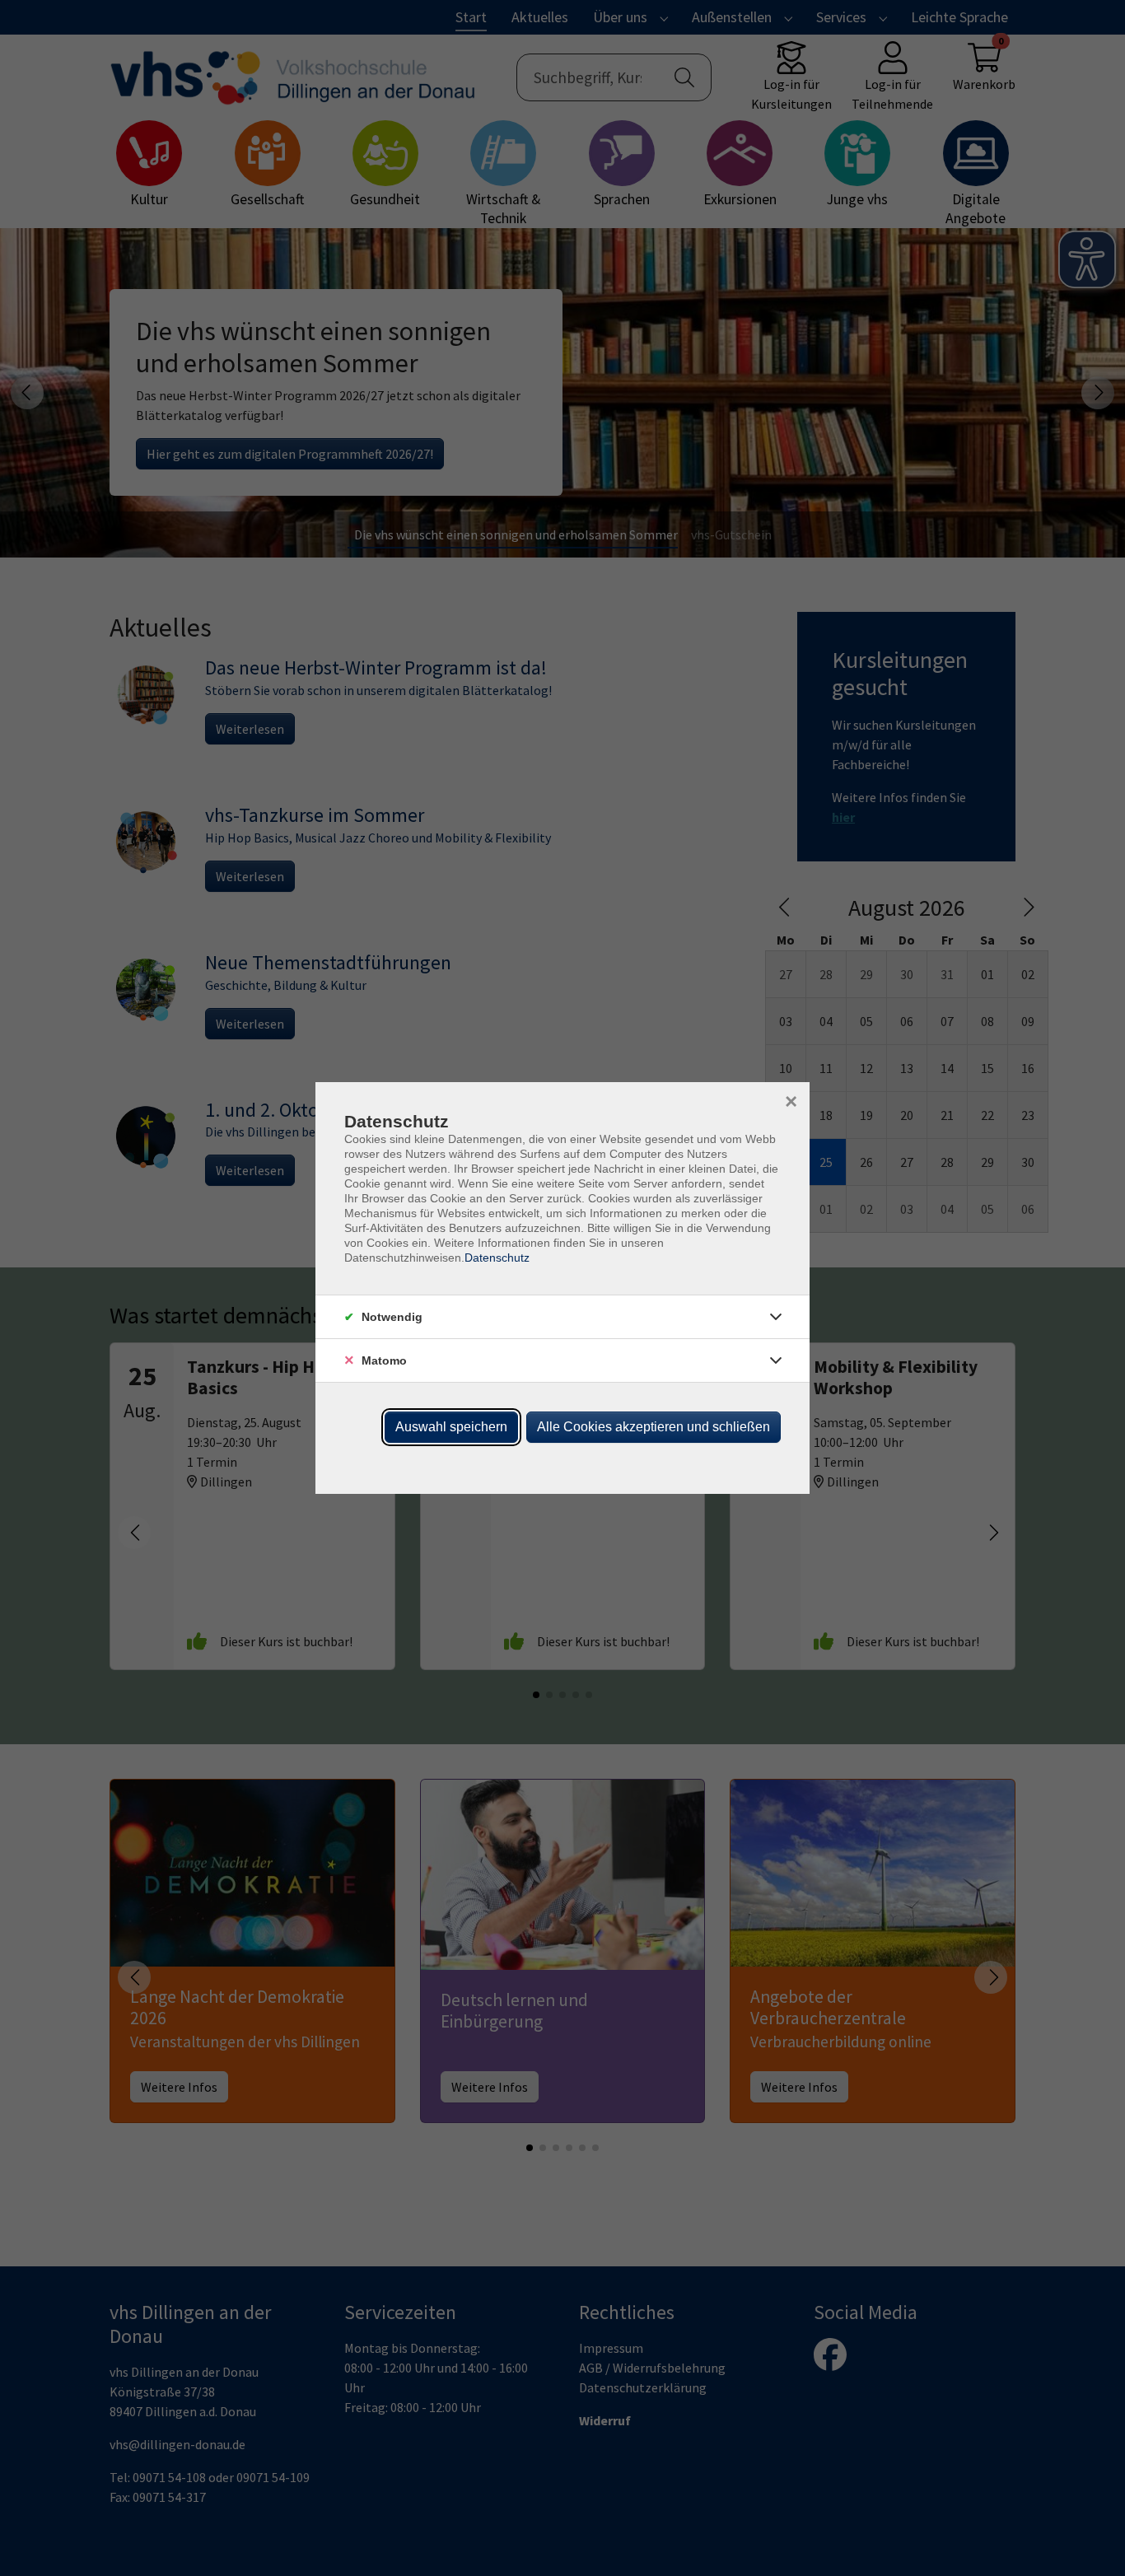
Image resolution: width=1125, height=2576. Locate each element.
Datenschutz (497, 1258)
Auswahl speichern (451, 1427)
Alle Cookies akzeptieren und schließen (654, 1427)
